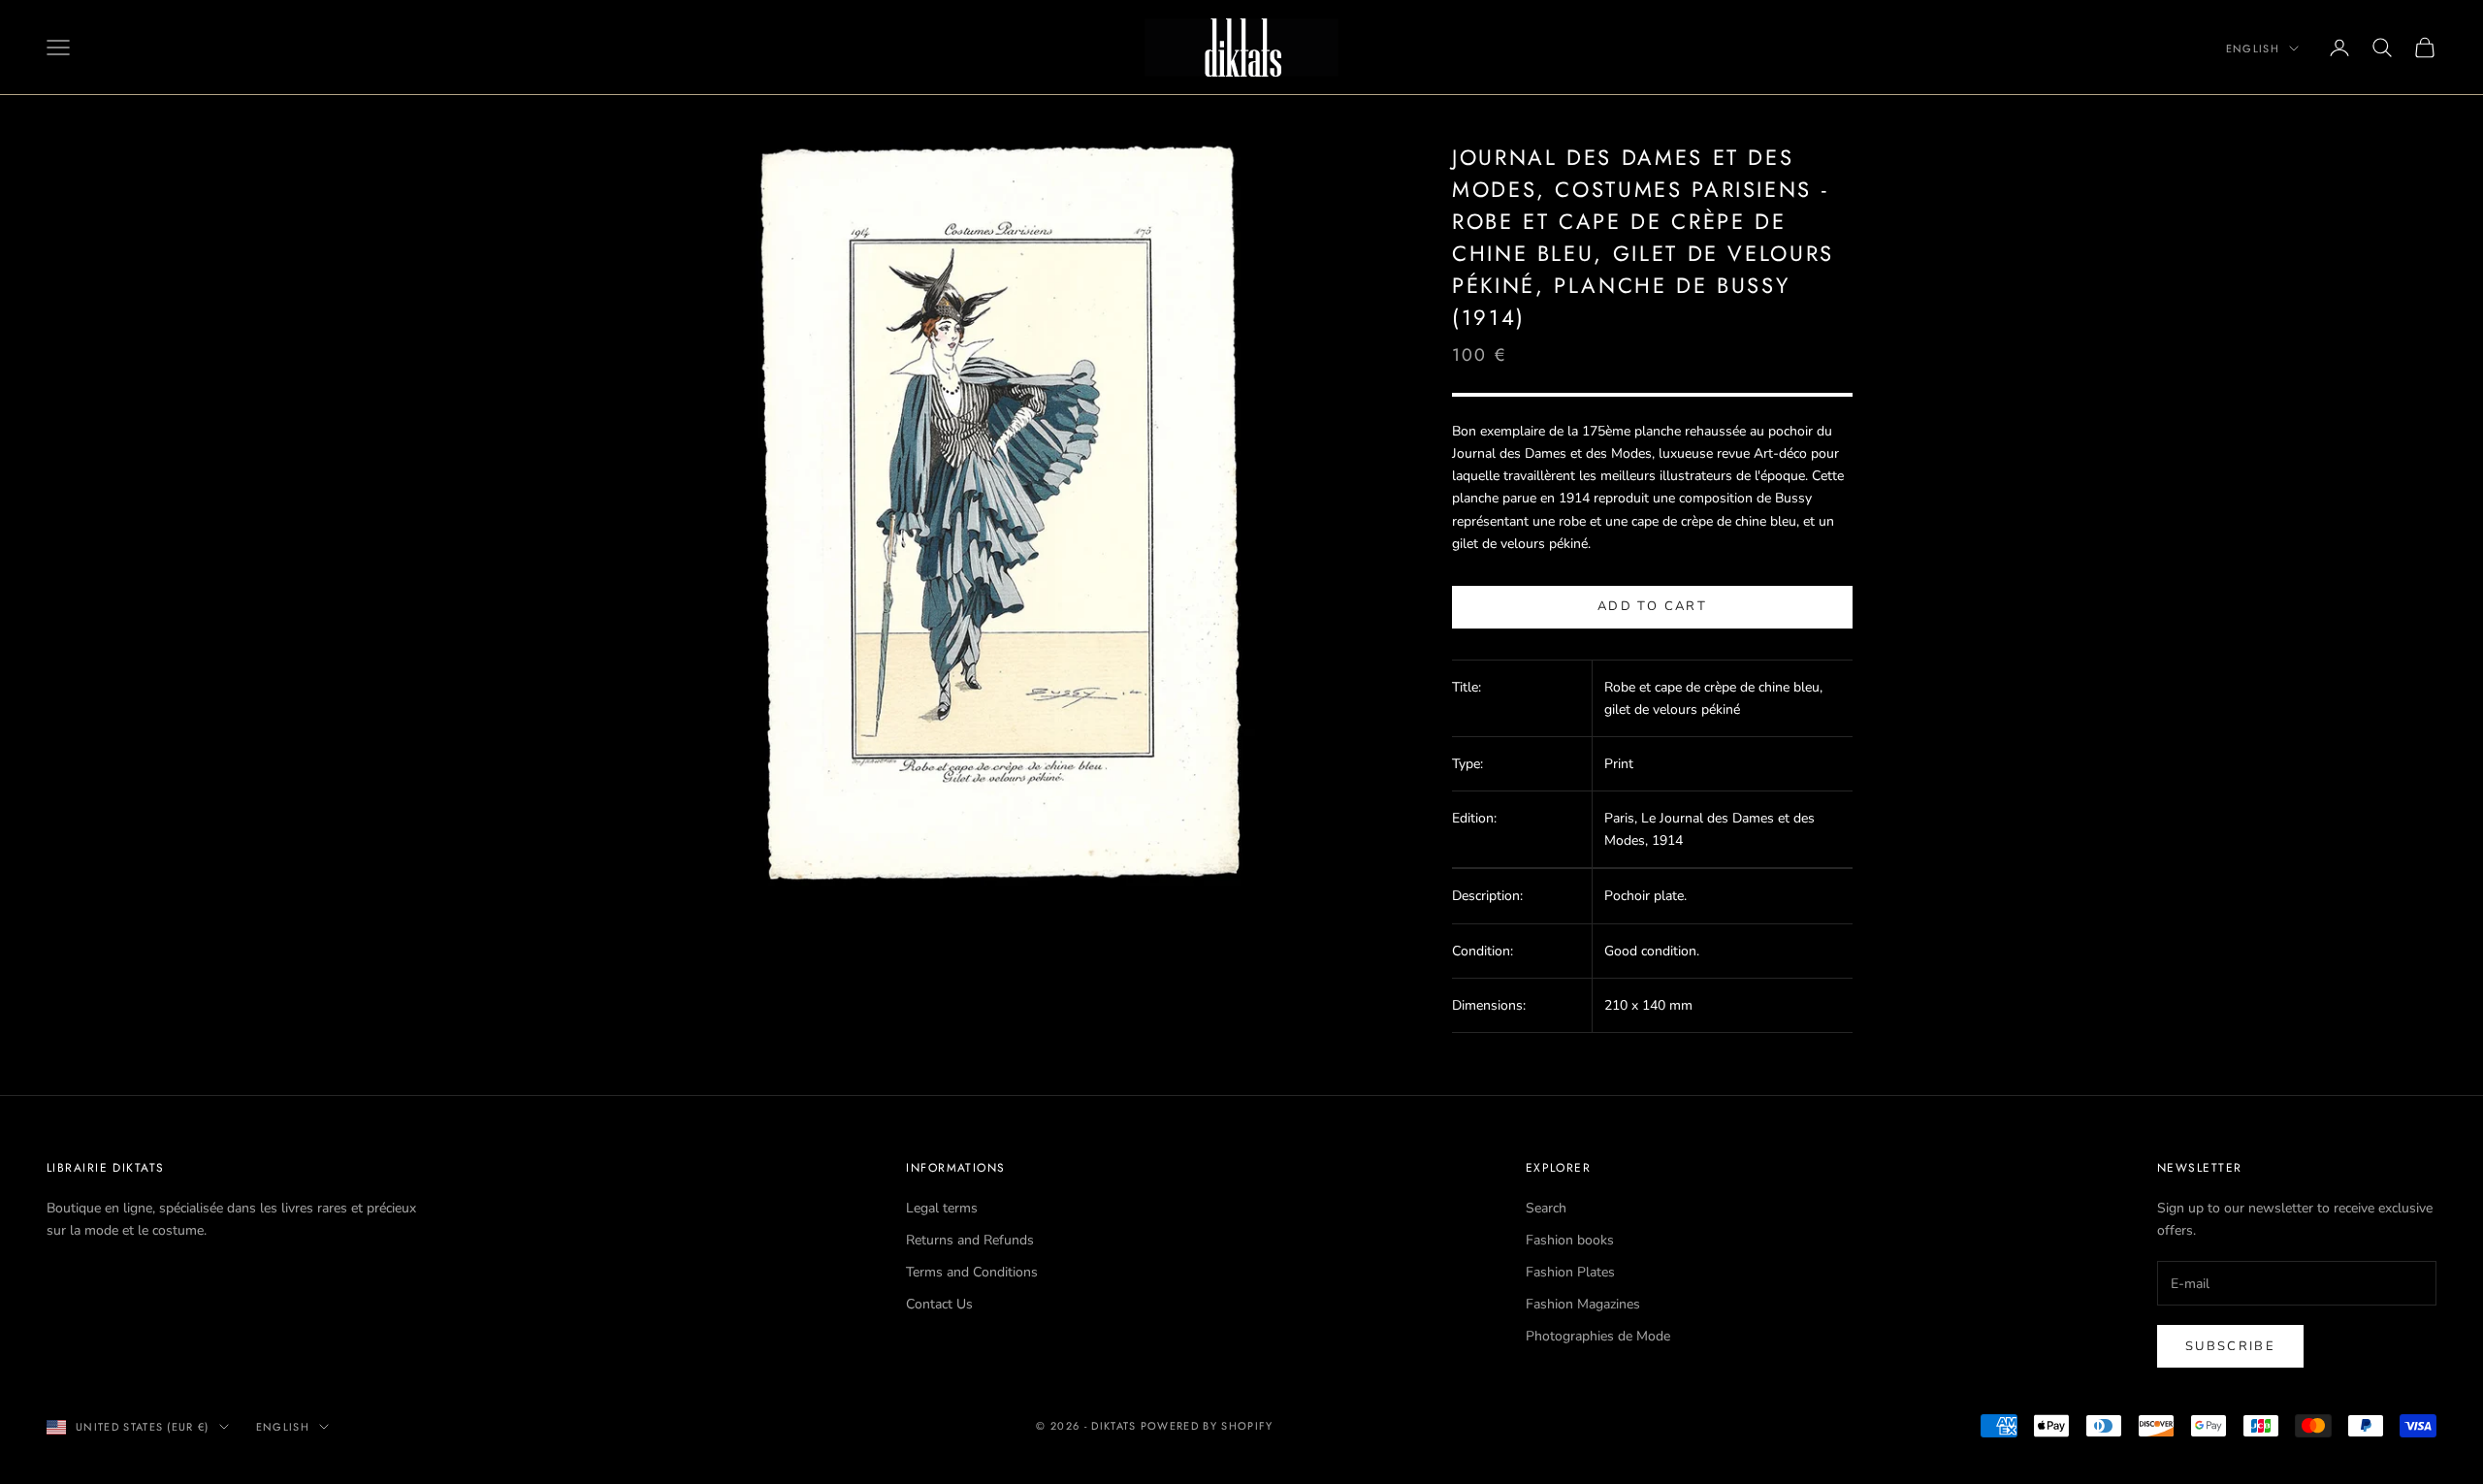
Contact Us (939, 1304)
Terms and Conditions (972, 1272)
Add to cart (1652, 606)
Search (1546, 1208)
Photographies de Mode (1598, 1336)
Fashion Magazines (1583, 1304)
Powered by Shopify (1207, 1426)
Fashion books (1570, 1240)
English (2253, 48)
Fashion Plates (1570, 1272)
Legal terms (942, 1208)
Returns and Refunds (970, 1240)
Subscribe (2230, 1346)
